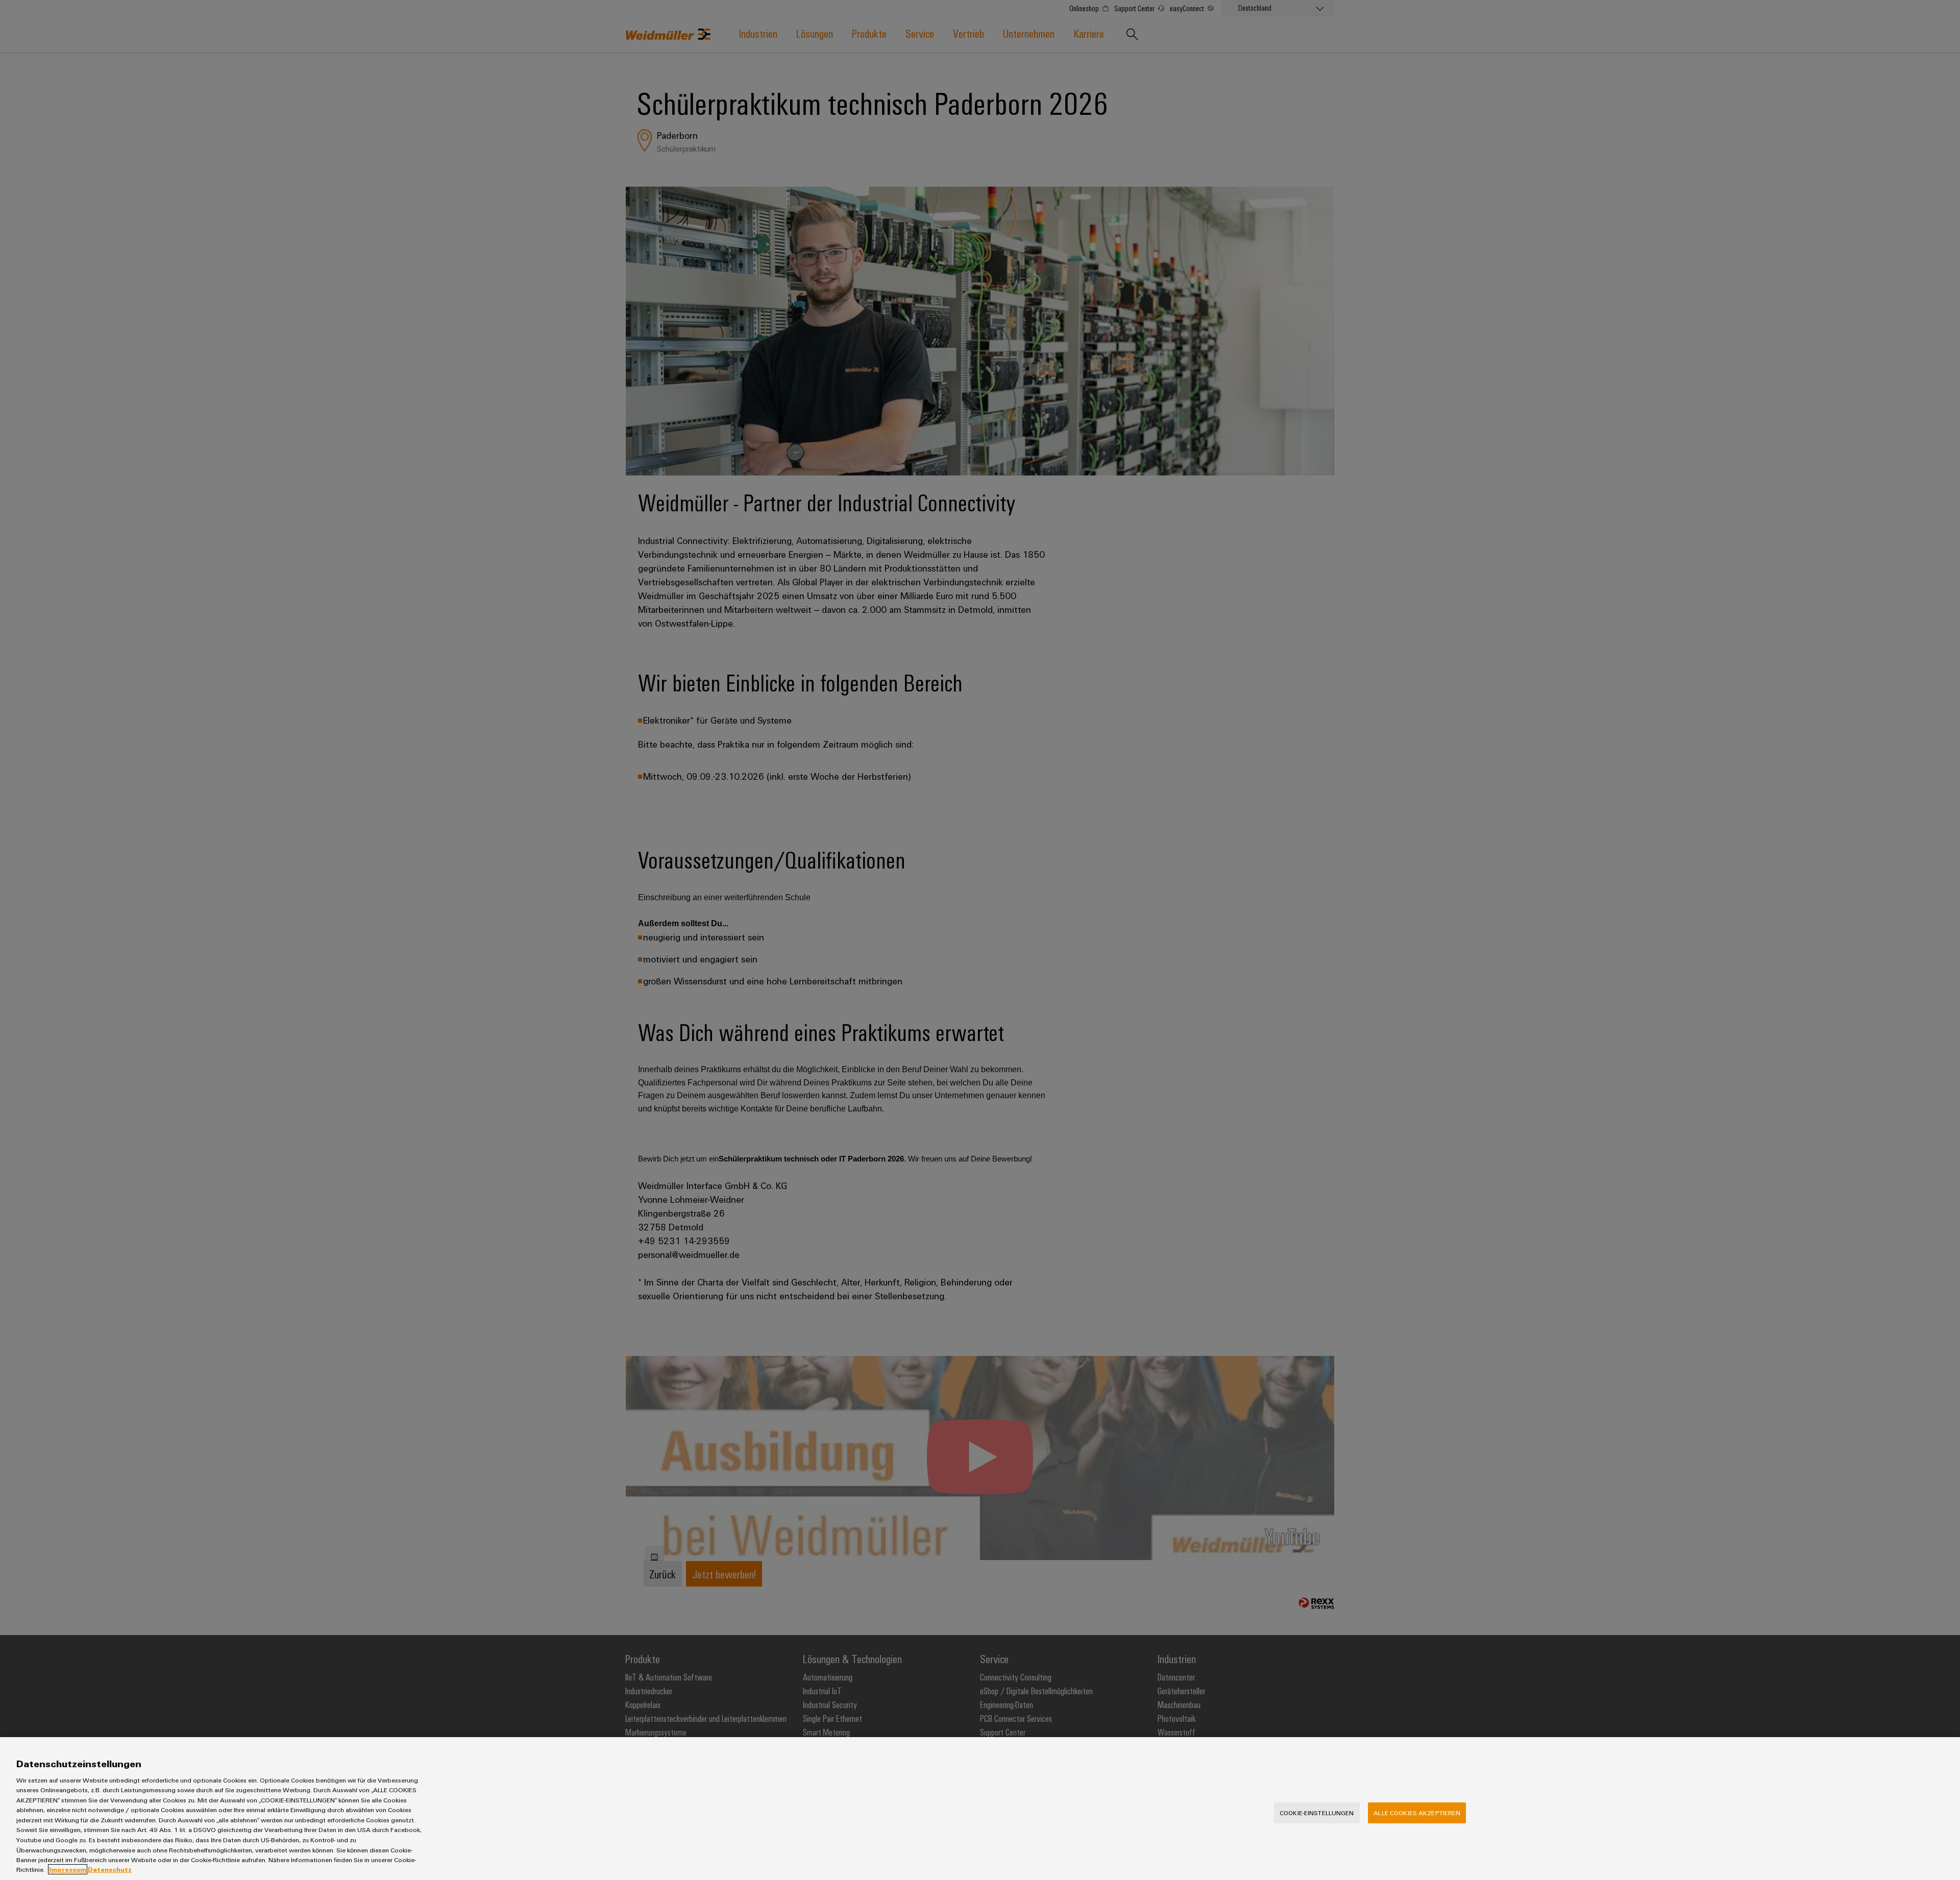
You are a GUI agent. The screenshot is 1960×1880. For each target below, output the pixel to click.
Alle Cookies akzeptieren (1417, 1813)
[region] (980, 1809)
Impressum (68, 1869)
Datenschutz (110, 1869)
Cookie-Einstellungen (1317, 1813)
